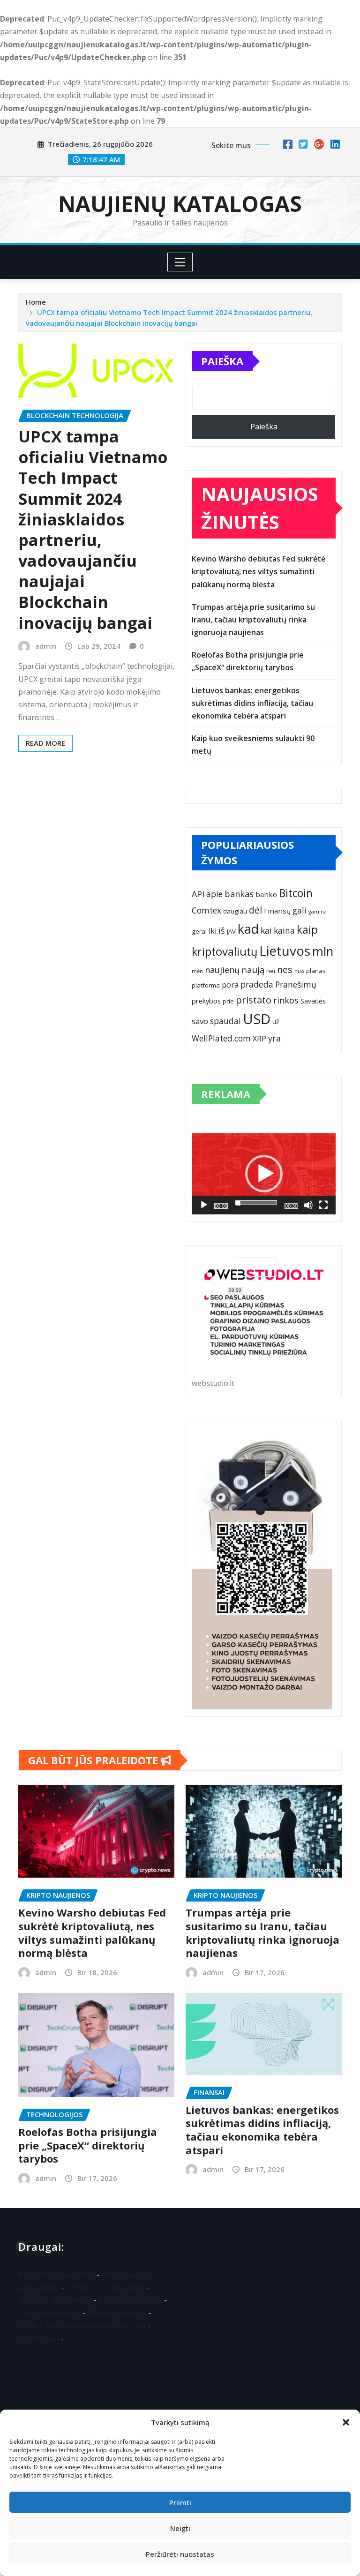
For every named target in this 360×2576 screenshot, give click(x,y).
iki (213, 931)
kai (266, 930)
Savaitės (313, 1001)
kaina (284, 930)
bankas (239, 894)
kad (248, 929)
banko (266, 894)
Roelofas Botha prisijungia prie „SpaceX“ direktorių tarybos (88, 2145)
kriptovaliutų (225, 951)
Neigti (180, 2528)
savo (200, 1021)
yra (274, 1038)
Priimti (180, 2502)
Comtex (206, 910)
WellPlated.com (221, 1038)
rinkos (286, 1000)
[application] (264, 1174)
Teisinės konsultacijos (105, 2287)
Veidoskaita (39, 2338)
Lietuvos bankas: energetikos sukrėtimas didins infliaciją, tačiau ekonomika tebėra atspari (252, 703)
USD (257, 1019)
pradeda (257, 984)
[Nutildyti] (308, 1205)
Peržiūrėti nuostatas (180, 2554)
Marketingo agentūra (56, 2275)
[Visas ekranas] (323, 1205)
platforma (206, 985)
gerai (199, 931)
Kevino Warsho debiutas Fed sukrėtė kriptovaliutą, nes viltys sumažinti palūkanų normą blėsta (259, 571)
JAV (231, 931)
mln (323, 951)
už (276, 1022)
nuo (299, 971)
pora (230, 985)
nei (271, 971)
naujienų (222, 970)
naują (253, 970)
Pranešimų (296, 984)
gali (300, 910)
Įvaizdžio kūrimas (116, 2325)
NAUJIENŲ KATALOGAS (180, 203)
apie (214, 894)
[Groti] (204, 1205)
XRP (259, 1039)
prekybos (206, 1001)
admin (46, 646)
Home (36, 302)
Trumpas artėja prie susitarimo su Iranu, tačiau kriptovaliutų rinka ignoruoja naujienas (253, 620)
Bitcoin (296, 893)
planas (316, 971)
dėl (255, 910)
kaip (307, 930)
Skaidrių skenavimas (56, 2300)
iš (222, 930)
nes (285, 970)
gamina (318, 911)
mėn (197, 971)
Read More (45, 743)
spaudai (225, 1021)
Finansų (277, 911)
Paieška (222, 361)
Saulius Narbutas (49, 2325)
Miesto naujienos (51, 2313)
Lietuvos (285, 951)
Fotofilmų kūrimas (130, 2300)
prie (228, 1001)
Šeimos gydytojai (117, 2313)
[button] (346, 2422)
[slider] (256, 1203)
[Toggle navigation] (180, 262)
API (198, 894)
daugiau (235, 911)
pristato (254, 1000)
